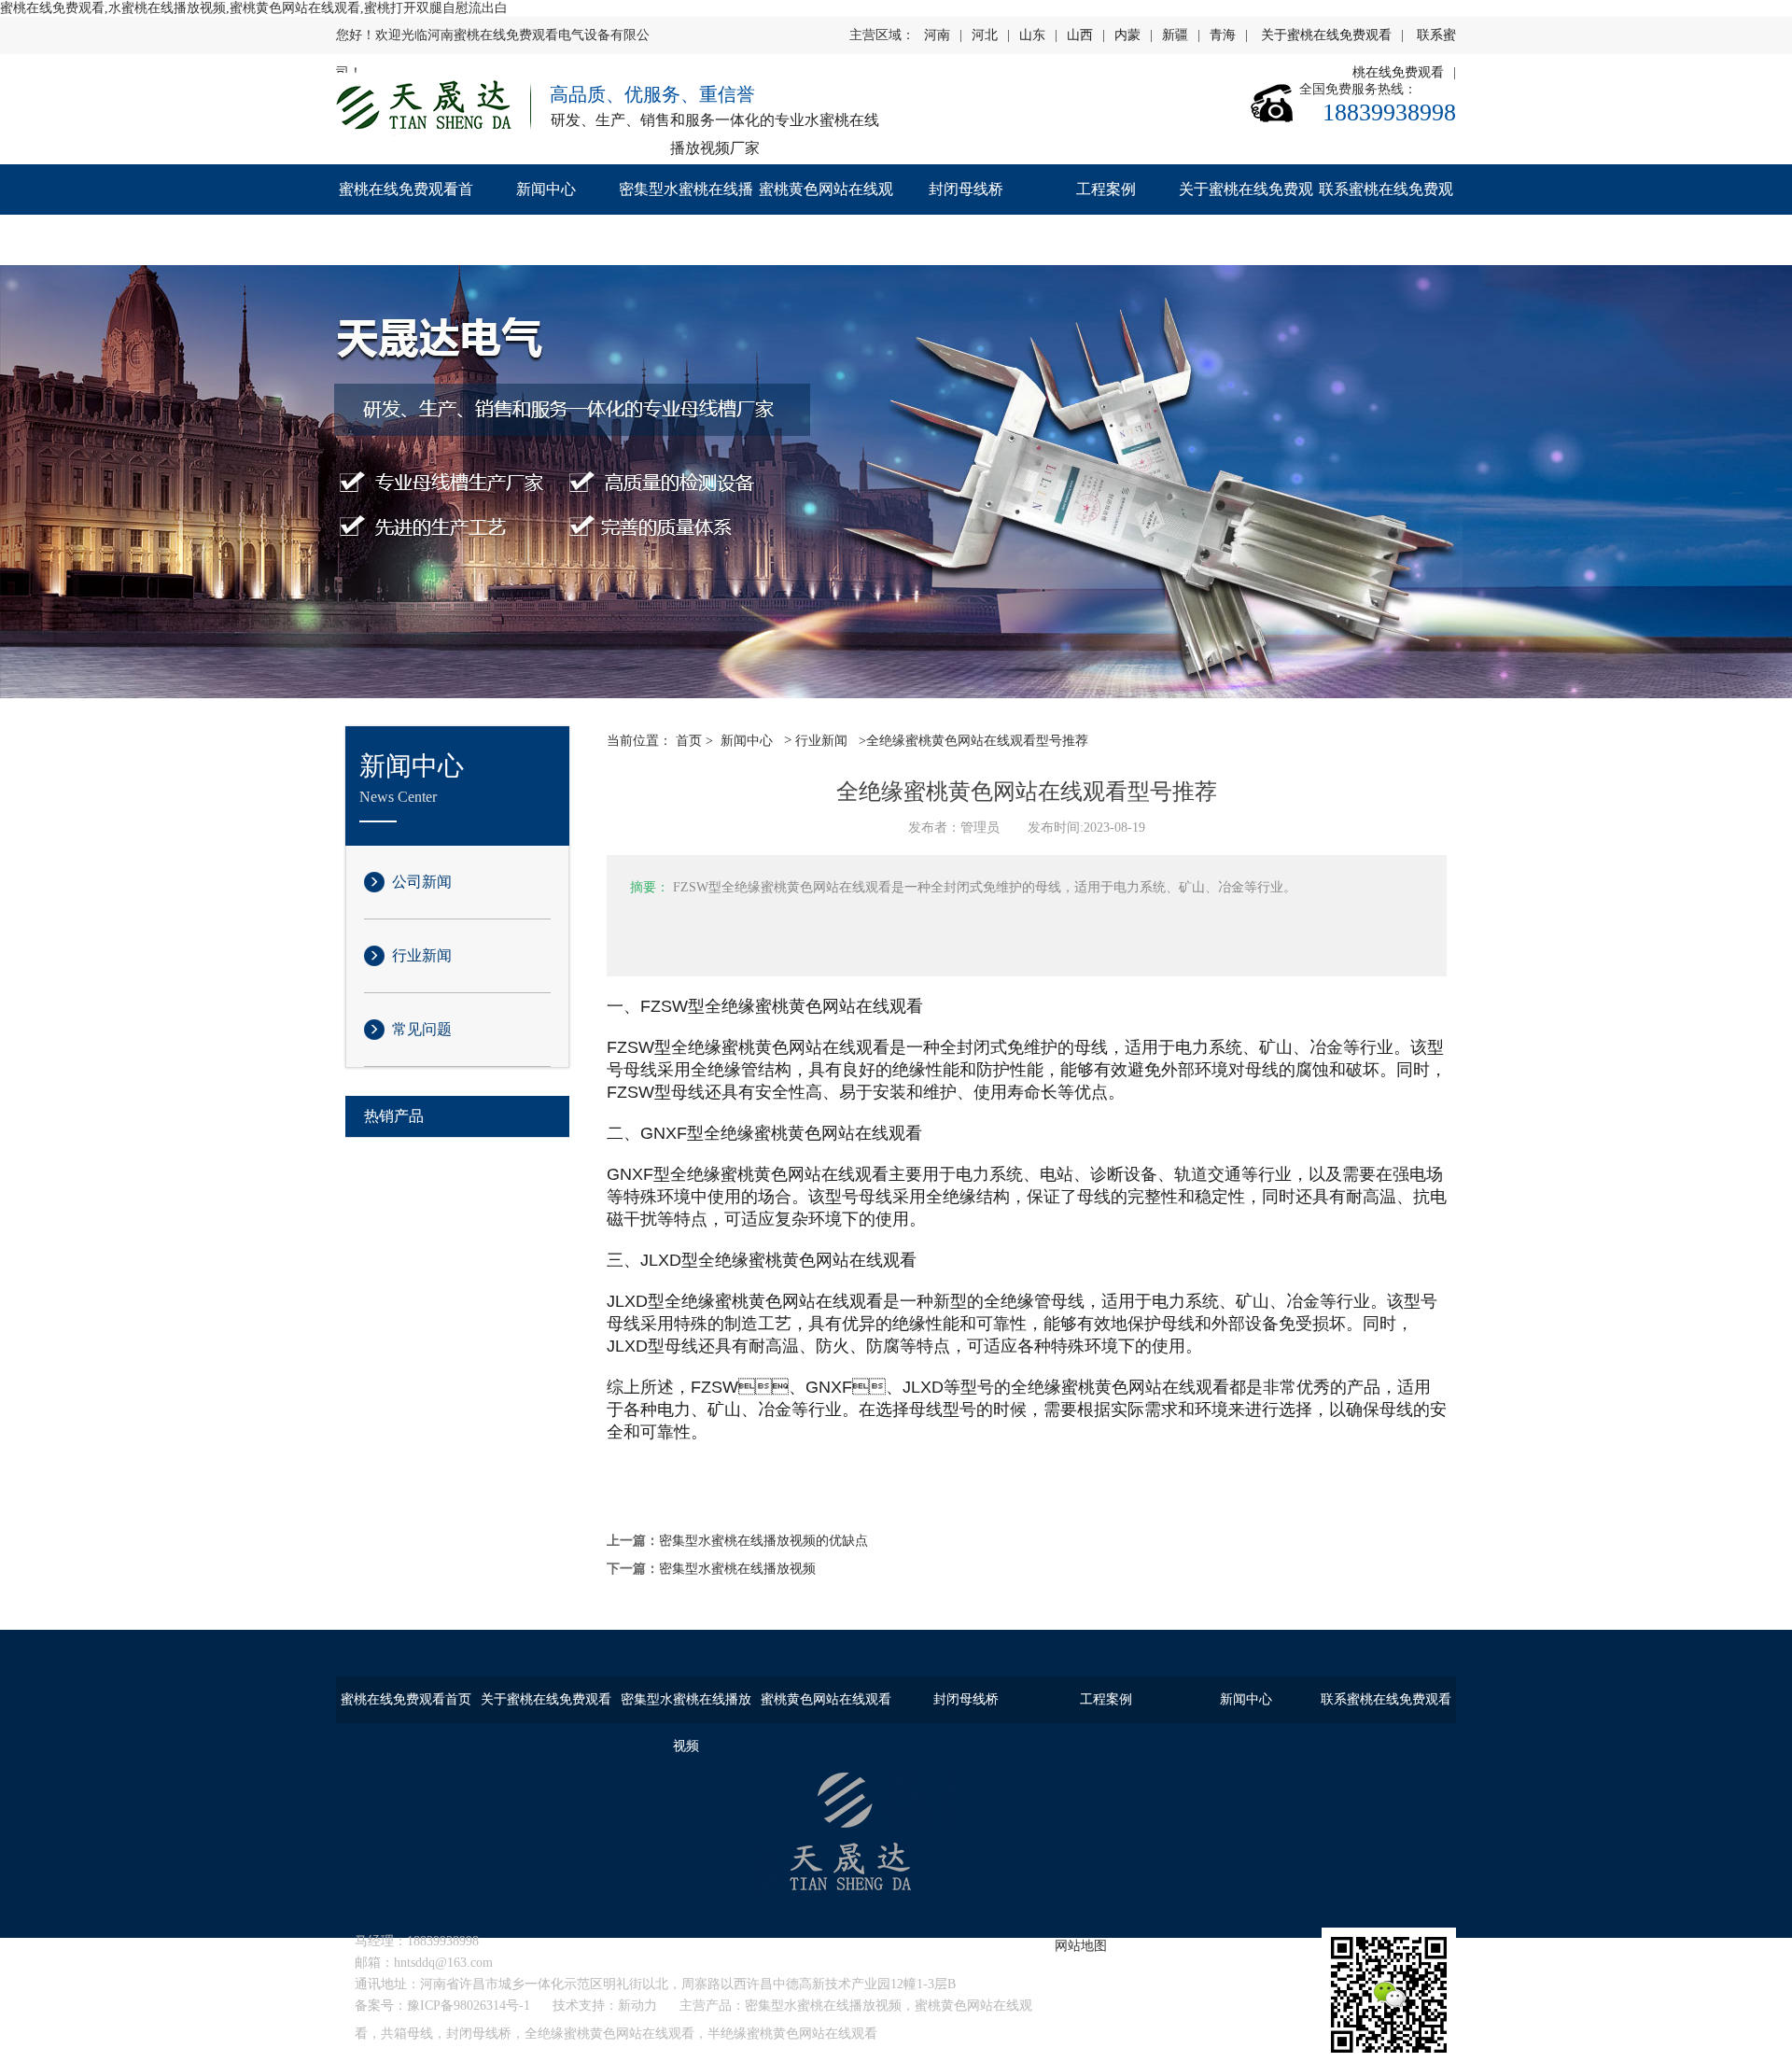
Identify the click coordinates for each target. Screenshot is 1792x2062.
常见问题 (422, 1029)
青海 (1223, 35)
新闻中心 (546, 189)
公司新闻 (422, 882)
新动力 (637, 2006)
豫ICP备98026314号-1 (469, 2006)
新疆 (1175, 35)
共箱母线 (407, 2034)
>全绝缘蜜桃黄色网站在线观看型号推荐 (972, 741)
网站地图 (1081, 1946)
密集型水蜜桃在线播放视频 (686, 214)
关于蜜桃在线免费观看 (1326, 35)
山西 (1080, 35)
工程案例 (1106, 189)
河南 (937, 35)
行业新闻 (422, 955)
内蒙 (1127, 35)
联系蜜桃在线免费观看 (1386, 214)
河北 (985, 35)
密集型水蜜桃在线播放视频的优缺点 (763, 1541)
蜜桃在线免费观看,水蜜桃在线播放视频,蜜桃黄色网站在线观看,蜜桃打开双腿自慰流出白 (254, 8)
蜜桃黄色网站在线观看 (826, 214)
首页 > (694, 741)
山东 (1032, 35)
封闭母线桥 (966, 189)
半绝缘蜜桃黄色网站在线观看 (792, 2034)
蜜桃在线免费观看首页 (406, 214)
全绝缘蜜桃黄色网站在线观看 (609, 2034)
